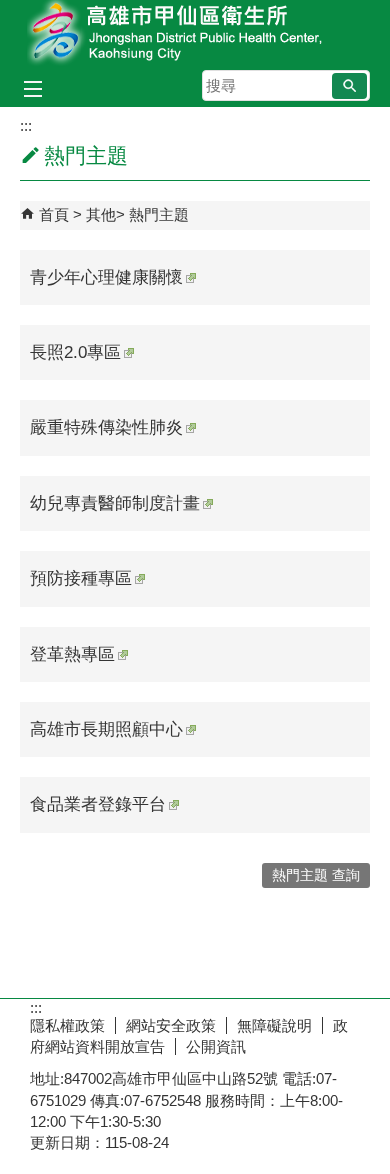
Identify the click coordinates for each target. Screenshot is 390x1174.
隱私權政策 (67, 1025)
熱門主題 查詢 (316, 875)
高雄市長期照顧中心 (106, 729)
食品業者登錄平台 (98, 804)
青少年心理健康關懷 (106, 277)
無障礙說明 (274, 1025)
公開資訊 (216, 1046)
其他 (101, 214)
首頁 (54, 214)
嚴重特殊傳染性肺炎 (106, 427)
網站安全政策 (171, 1025)
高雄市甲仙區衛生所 (195, 33)
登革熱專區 (72, 654)
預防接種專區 (81, 578)
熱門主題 (159, 214)
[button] (349, 86)
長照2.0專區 (75, 352)
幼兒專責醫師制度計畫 (115, 503)
